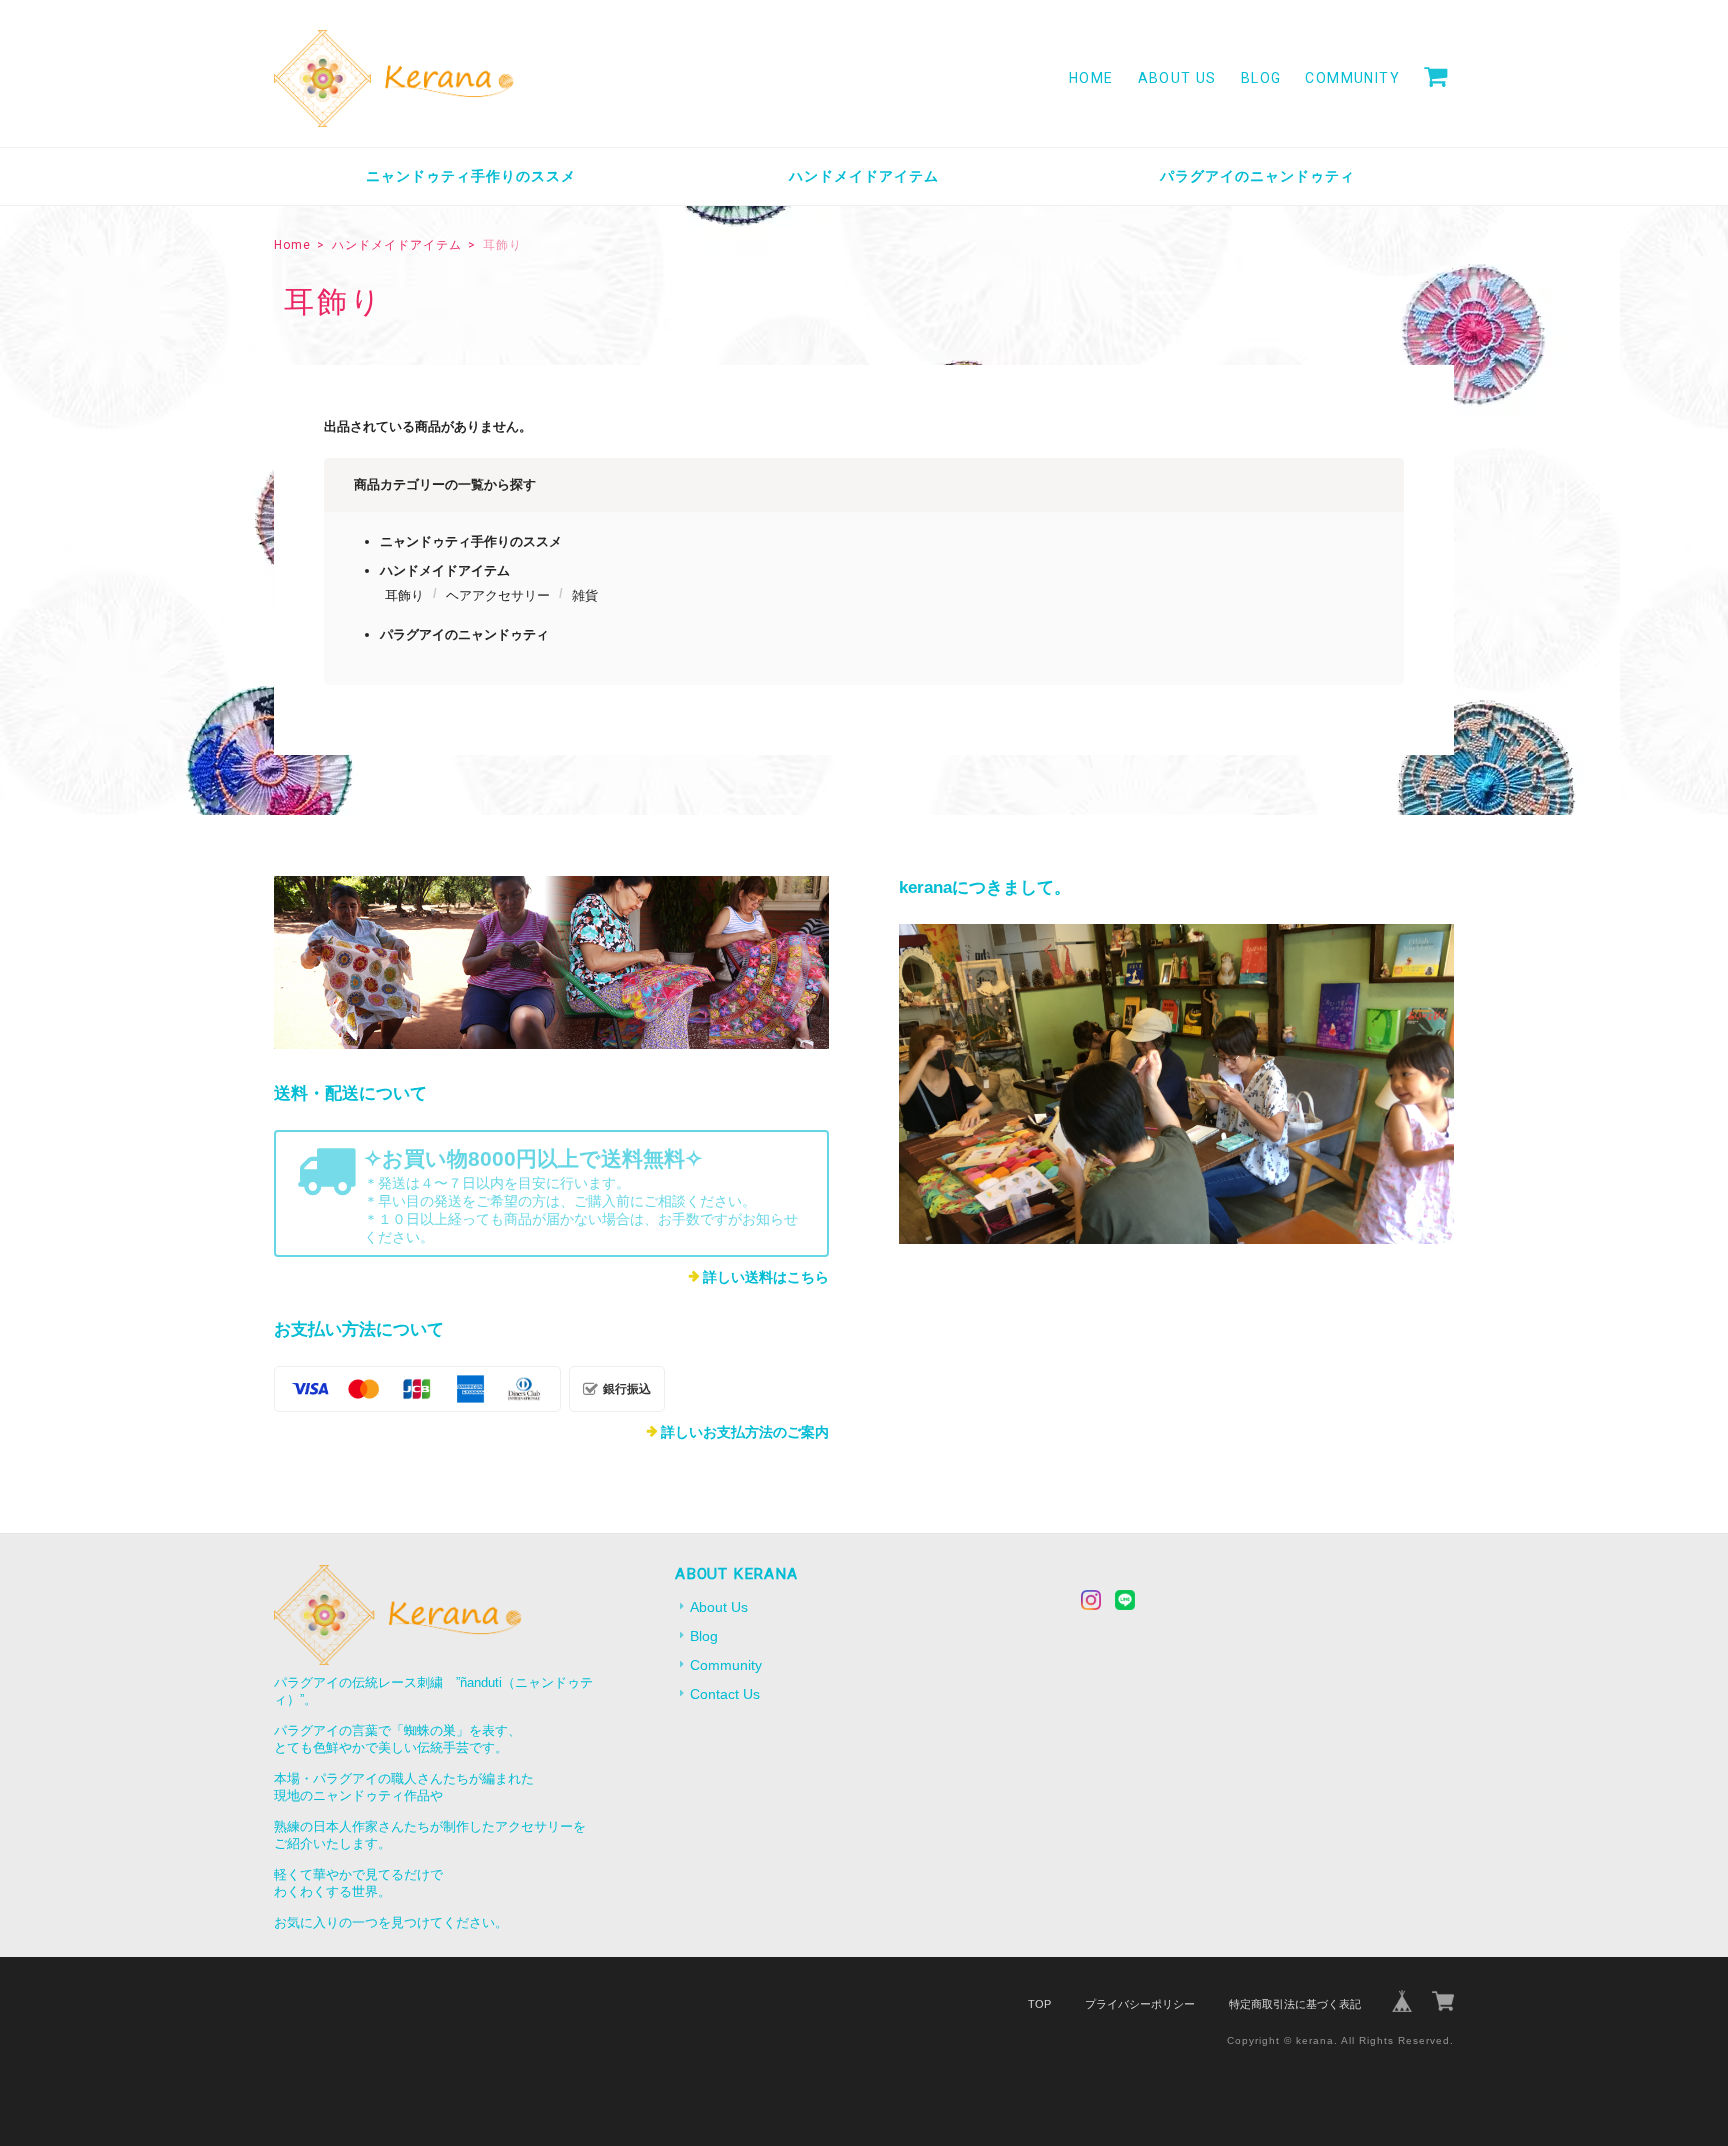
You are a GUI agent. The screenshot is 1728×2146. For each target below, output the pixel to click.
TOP (1039, 2004)
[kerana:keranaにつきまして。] (1176, 1084)
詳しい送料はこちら (766, 1277)
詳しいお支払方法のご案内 (745, 1432)
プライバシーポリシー (1140, 2004)
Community (1352, 78)
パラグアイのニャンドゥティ (1257, 176)
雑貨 (585, 595)
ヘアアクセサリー (498, 595)
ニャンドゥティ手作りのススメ (471, 176)
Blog (1261, 78)
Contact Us (725, 1694)
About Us (1177, 78)
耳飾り (404, 595)
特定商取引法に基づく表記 (1295, 2004)
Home (1091, 78)
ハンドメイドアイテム (864, 176)
